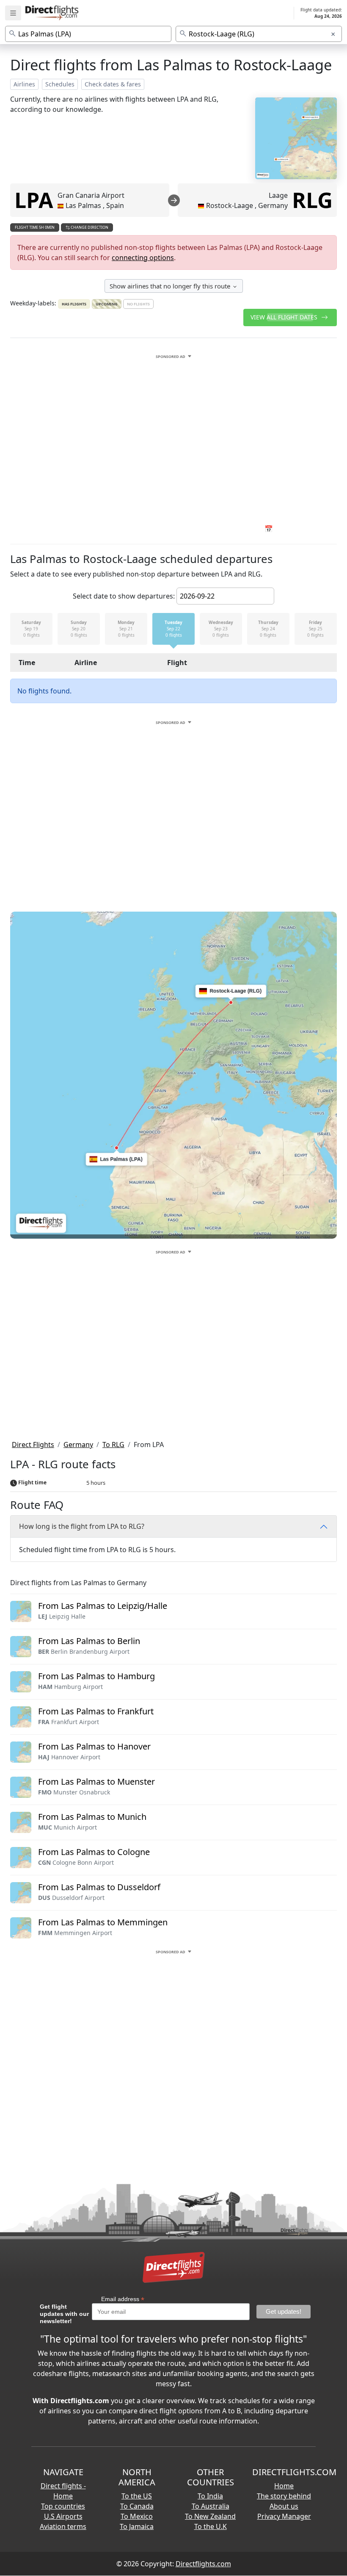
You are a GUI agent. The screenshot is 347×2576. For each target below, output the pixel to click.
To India (210, 2496)
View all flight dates (285, 317)
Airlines (24, 84)
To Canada (137, 2506)
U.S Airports (63, 2516)
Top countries (63, 2506)
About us (284, 2506)
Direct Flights (33, 1445)
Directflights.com (203, 2564)
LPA (34, 200)
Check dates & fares (113, 84)
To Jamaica (137, 2526)
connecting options (143, 258)
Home (284, 2486)
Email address (123, 2299)
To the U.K (211, 2526)
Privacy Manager (284, 2516)
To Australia (211, 2506)
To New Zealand (210, 2516)
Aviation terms (63, 2526)
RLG (312, 200)
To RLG (113, 1445)
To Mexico (137, 2516)
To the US (137, 2496)
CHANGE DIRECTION (89, 227)
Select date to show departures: (124, 596)
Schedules (60, 84)
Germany (78, 1445)
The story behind (284, 2496)
